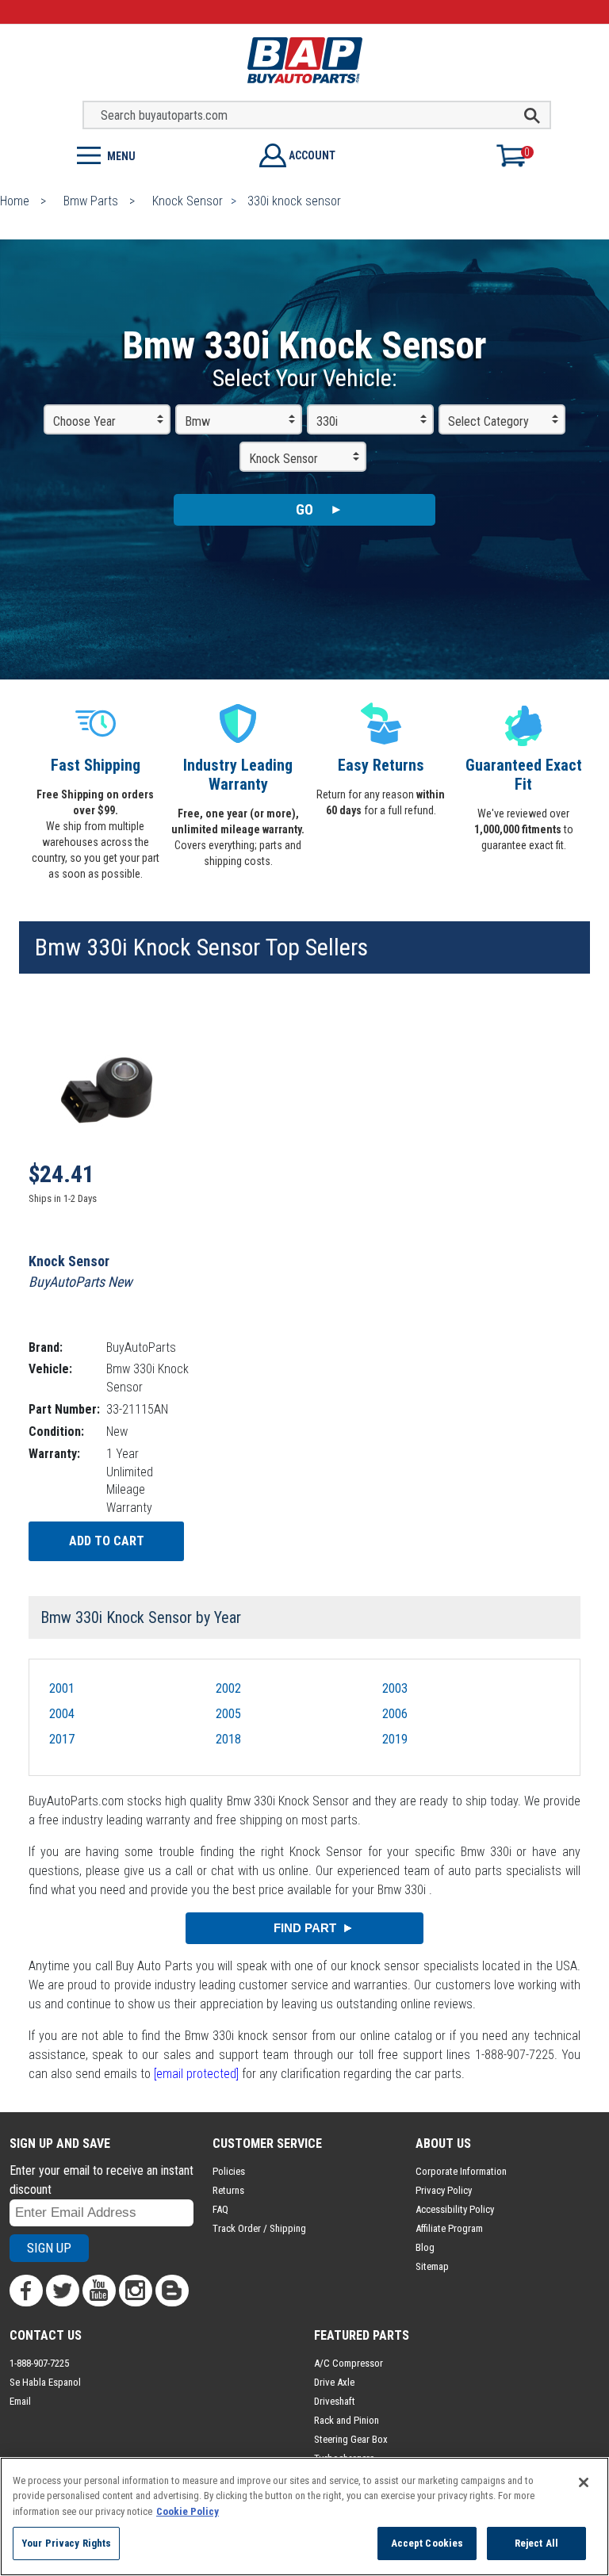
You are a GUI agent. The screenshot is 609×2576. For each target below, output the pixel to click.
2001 (62, 1688)
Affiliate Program (449, 2228)
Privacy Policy (444, 2190)
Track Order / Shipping (259, 2228)
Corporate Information (461, 2171)
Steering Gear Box (351, 2439)
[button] (152, 154)
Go (304, 509)
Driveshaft (335, 2401)
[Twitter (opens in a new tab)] (63, 2291)
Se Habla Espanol (45, 2382)
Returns (228, 2190)
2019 (395, 1739)
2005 (228, 1714)
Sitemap (432, 2266)
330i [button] (327, 421)
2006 (395, 1714)
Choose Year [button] (84, 421)
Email (20, 2401)
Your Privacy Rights (66, 2543)
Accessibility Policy (455, 2209)
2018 (228, 1739)
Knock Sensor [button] (283, 459)
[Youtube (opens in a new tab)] (99, 2291)
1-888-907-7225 (39, 2363)
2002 (228, 1688)
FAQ (220, 2209)
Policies (229, 2171)
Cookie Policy (188, 2511)
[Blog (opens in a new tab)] (172, 2291)
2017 (62, 1739)
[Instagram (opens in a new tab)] (136, 2291)
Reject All (536, 2543)
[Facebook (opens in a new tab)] (26, 2291)
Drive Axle (334, 2382)
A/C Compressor (349, 2363)
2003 (395, 1688)
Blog (425, 2247)
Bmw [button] (197, 421)
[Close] (584, 2482)
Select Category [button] (488, 421)
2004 (62, 1714)
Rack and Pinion (347, 2420)
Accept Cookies (427, 2543)
